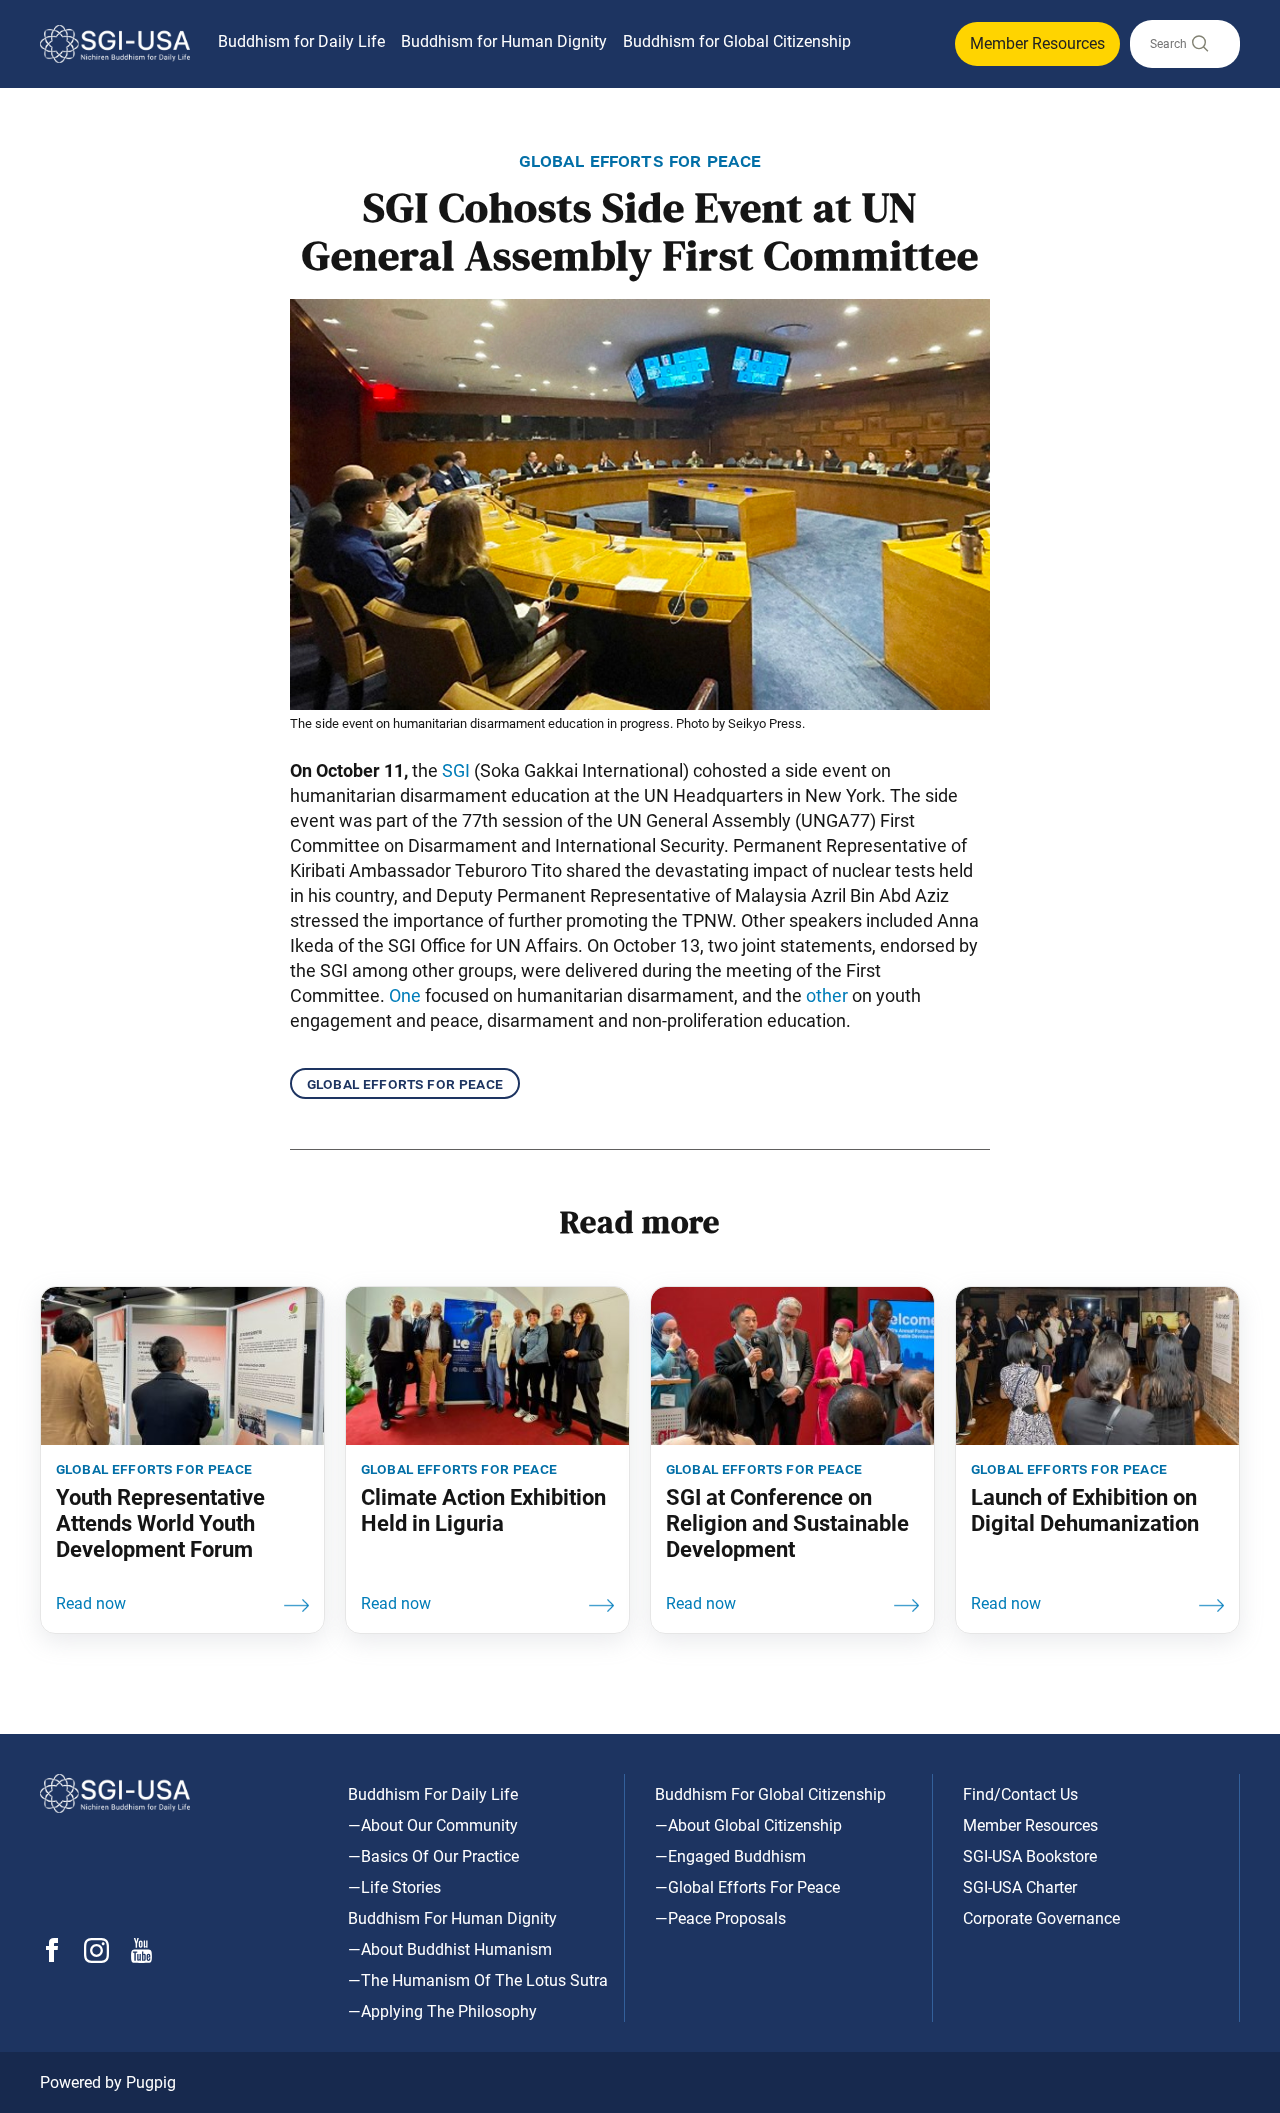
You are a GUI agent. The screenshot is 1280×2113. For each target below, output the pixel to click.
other (827, 995)
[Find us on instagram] (96, 1957)
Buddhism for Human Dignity (504, 41)
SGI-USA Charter (1020, 1887)
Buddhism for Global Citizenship (737, 41)
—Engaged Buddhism (730, 1856)
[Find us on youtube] (141, 1957)
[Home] (115, 44)
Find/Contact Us (1020, 1794)
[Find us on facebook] (52, 1956)
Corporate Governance (1041, 1918)
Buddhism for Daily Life (301, 41)
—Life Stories (394, 1887)
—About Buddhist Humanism (450, 1949)
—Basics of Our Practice (433, 1856)
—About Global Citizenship (748, 1825)
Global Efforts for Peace (405, 1083)
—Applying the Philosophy (442, 2011)
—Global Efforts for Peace (747, 1887)
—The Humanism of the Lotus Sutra (478, 1980)
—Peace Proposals (720, 1918)
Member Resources (1037, 43)
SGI (456, 770)
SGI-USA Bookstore (1030, 1856)
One (405, 995)
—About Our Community (433, 1825)
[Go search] (1199, 48)
